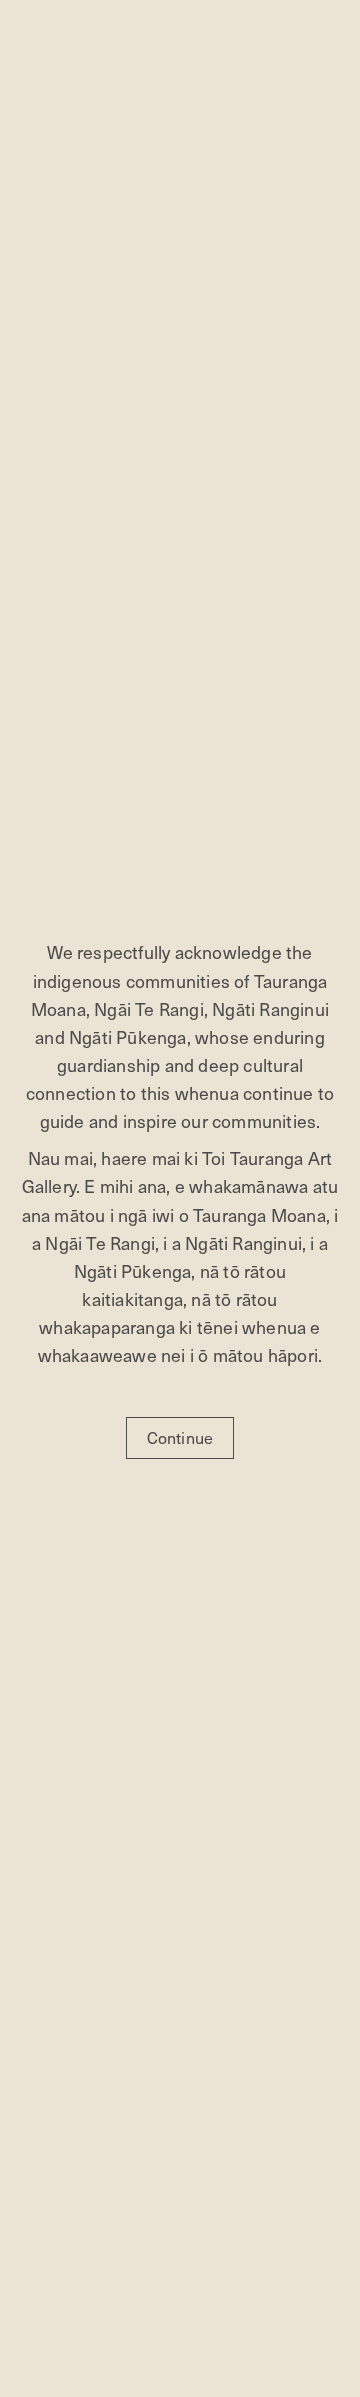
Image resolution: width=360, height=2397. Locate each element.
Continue (180, 1437)
